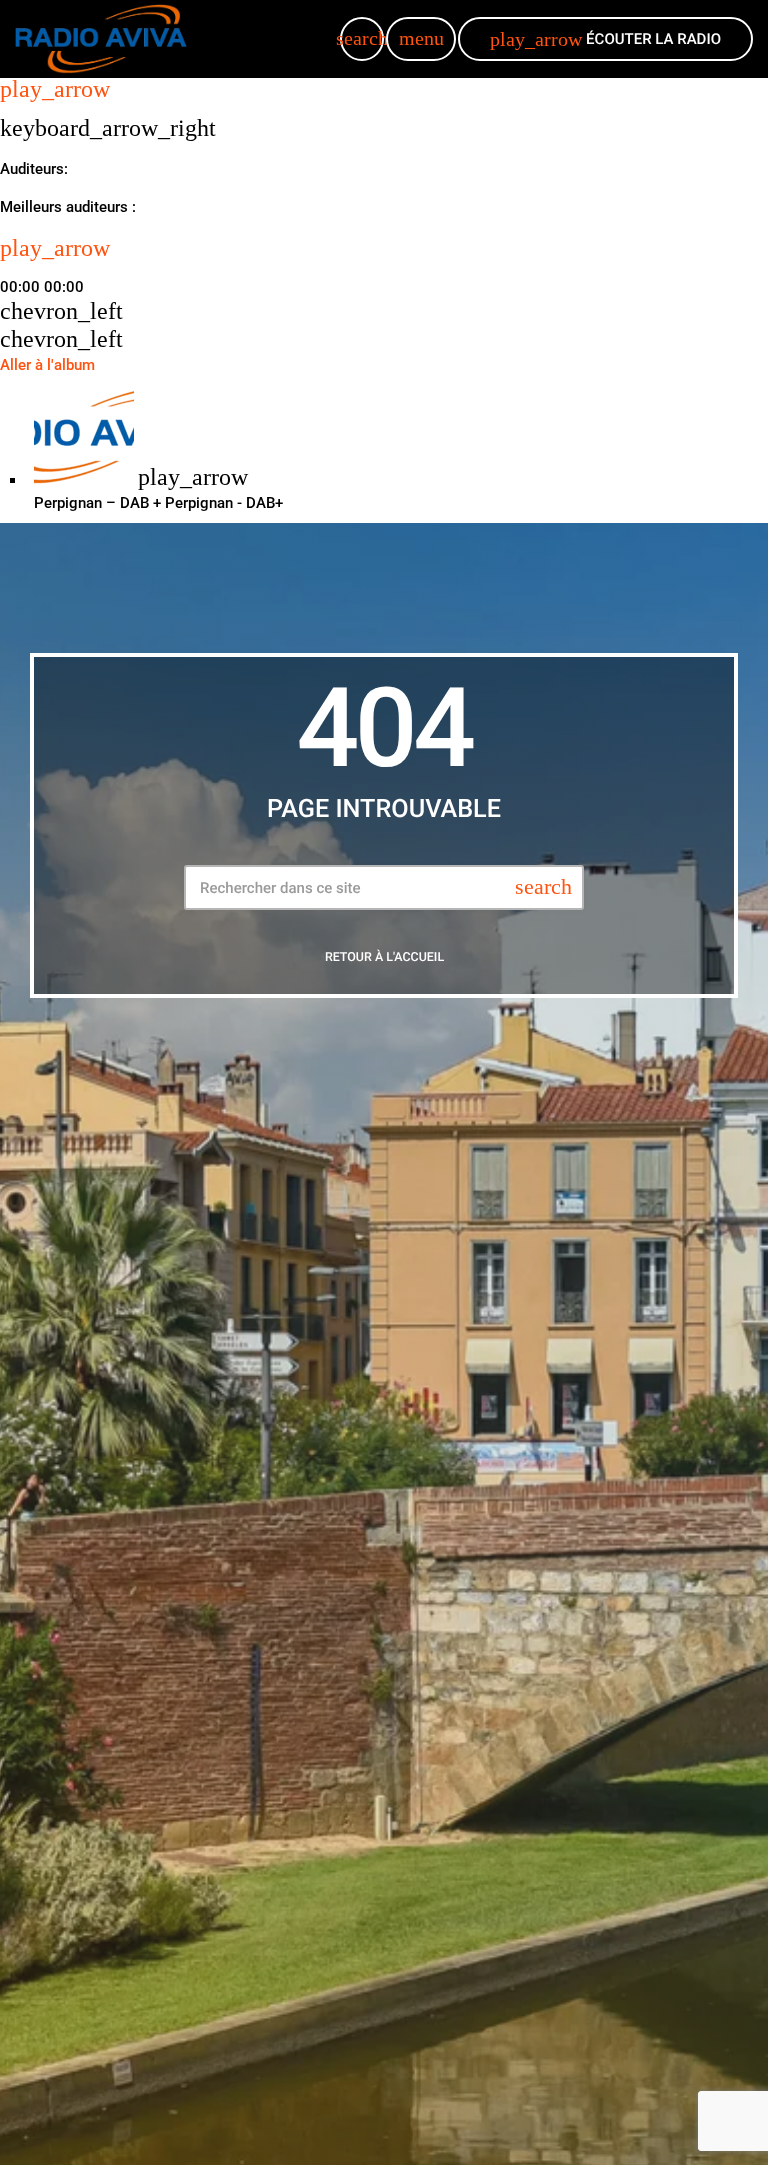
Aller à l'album (47, 365)
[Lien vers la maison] (101, 39)
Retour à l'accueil (384, 957)
